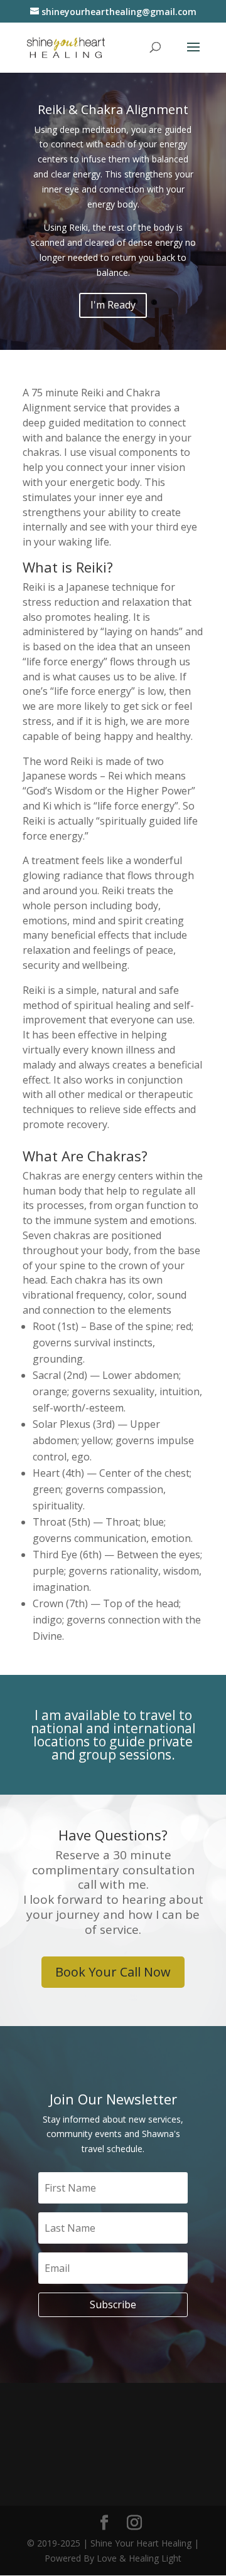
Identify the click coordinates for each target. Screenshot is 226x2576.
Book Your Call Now (113, 1972)
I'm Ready (113, 305)
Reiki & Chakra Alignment (113, 109)
